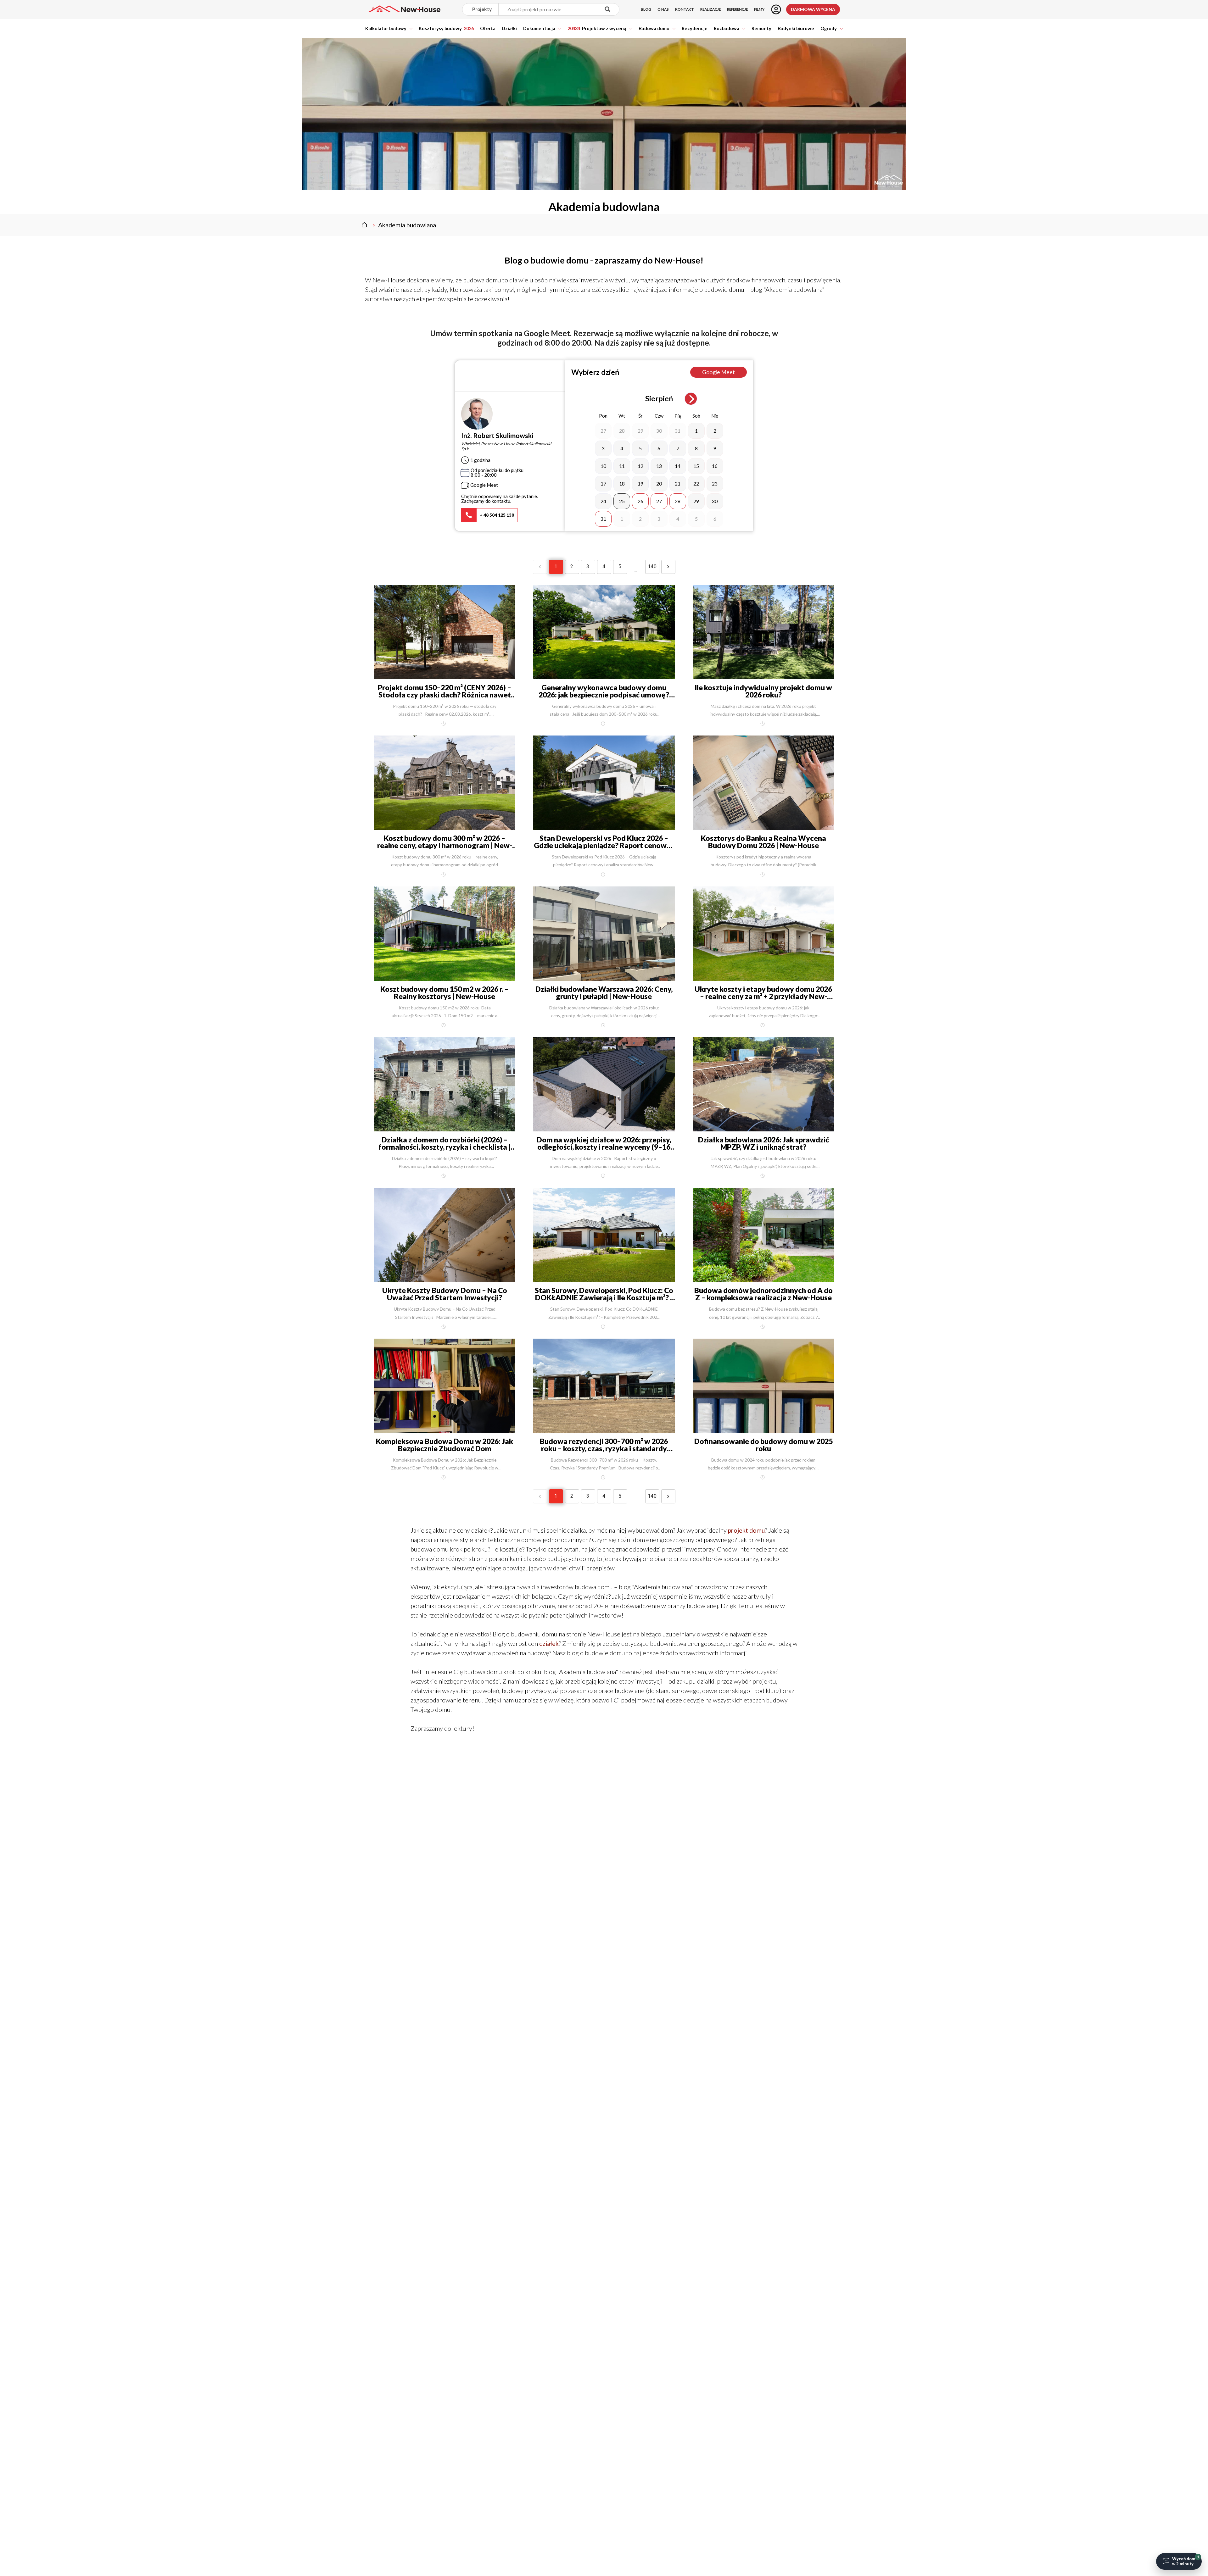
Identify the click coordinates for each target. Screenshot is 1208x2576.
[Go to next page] (668, 567)
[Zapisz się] (776, 9)
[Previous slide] (628, 399)
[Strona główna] (364, 225)
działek (549, 1643)
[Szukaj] (607, 10)
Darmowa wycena (813, 9)
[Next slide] (691, 399)
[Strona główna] (404, 9)
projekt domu (746, 1530)
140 (652, 566)
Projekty (482, 9)
